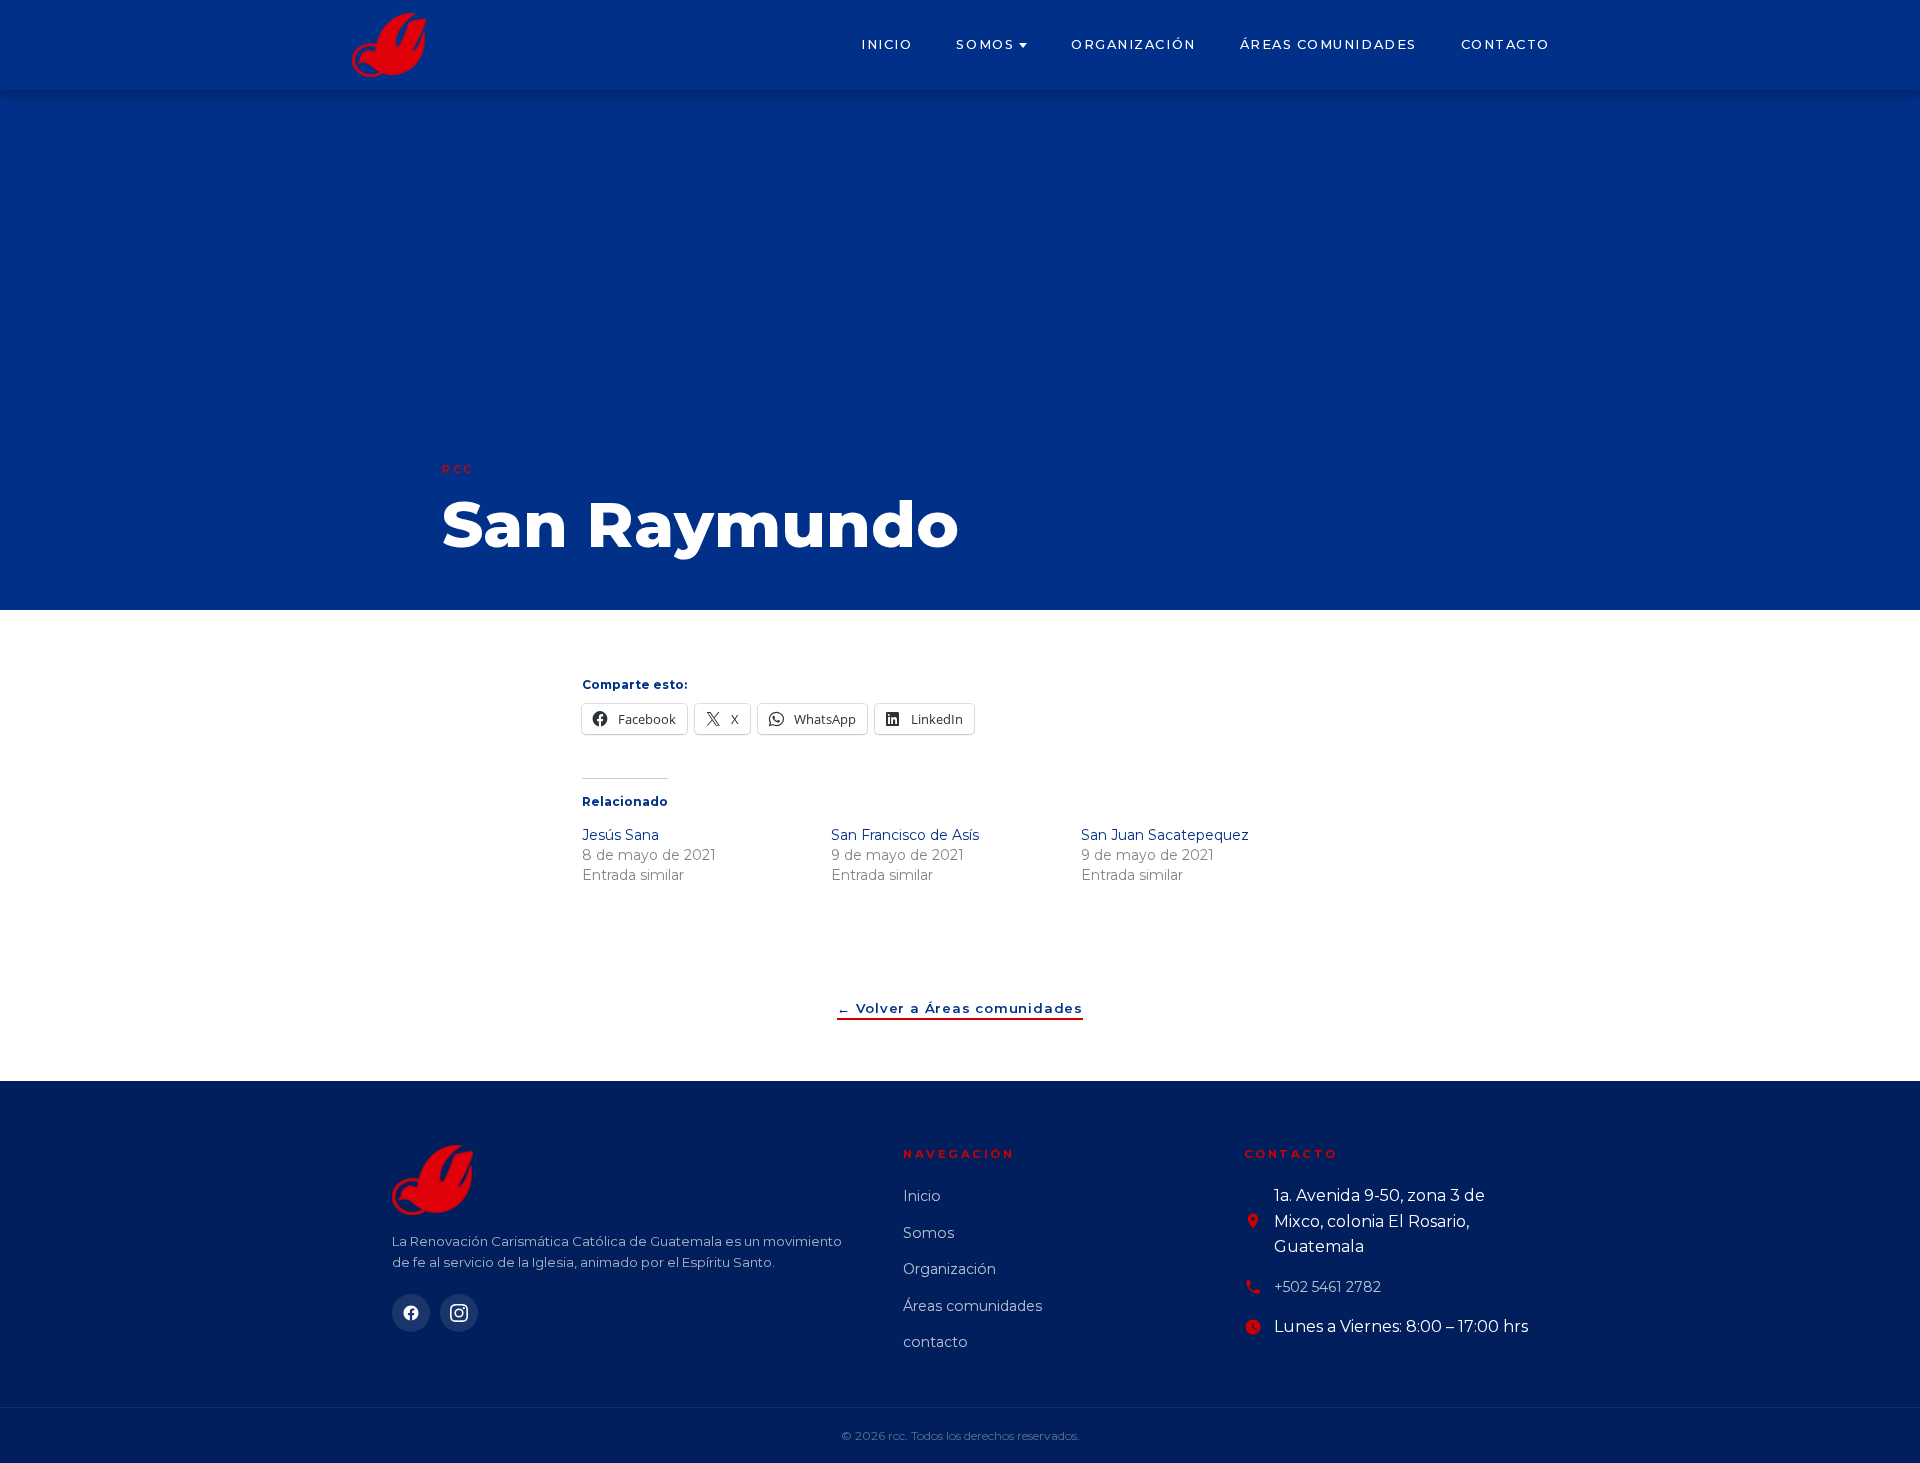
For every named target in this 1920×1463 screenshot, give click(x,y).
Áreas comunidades (1328, 44)
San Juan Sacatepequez (1165, 835)
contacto (1505, 44)
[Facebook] (411, 1313)
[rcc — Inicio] (389, 45)
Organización (1133, 44)
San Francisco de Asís (905, 835)
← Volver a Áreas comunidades (960, 1008)
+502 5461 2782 (1327, 1287)
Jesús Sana (620, 835)
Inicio (886, 44)
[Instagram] (459, 1313)
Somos (985, 44)
